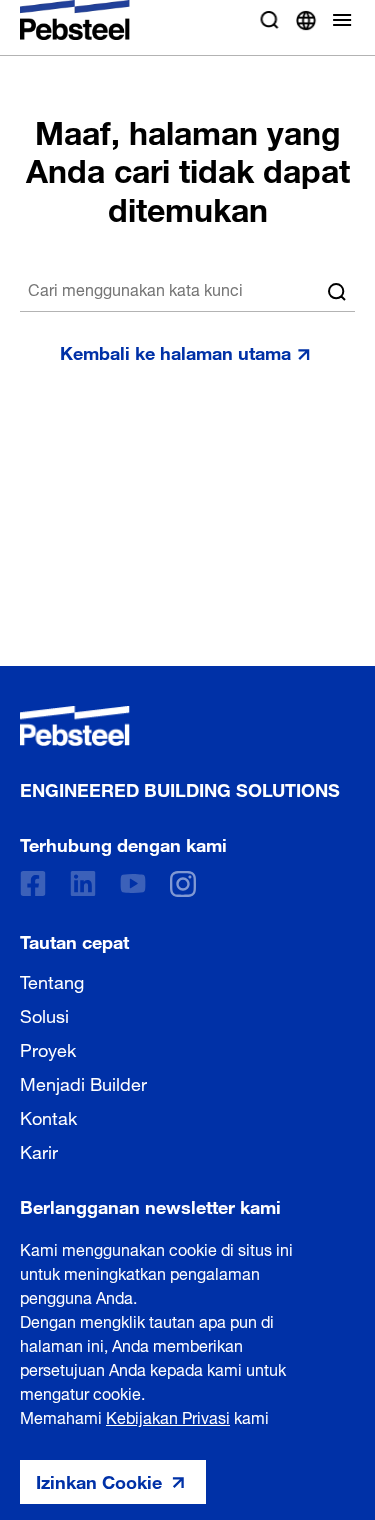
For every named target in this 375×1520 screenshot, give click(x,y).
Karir (39, 1150)
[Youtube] (133, 883)
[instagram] (183, 884)
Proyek (48, 1048)
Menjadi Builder (83, 1082)
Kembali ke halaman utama (175, 351)
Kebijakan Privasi (168, 1416)
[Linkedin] (83, 883)
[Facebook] (33, 883)
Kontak (48, 1116)
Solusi (44, 1014)
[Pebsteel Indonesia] (180, 726)
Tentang (52, 980)
